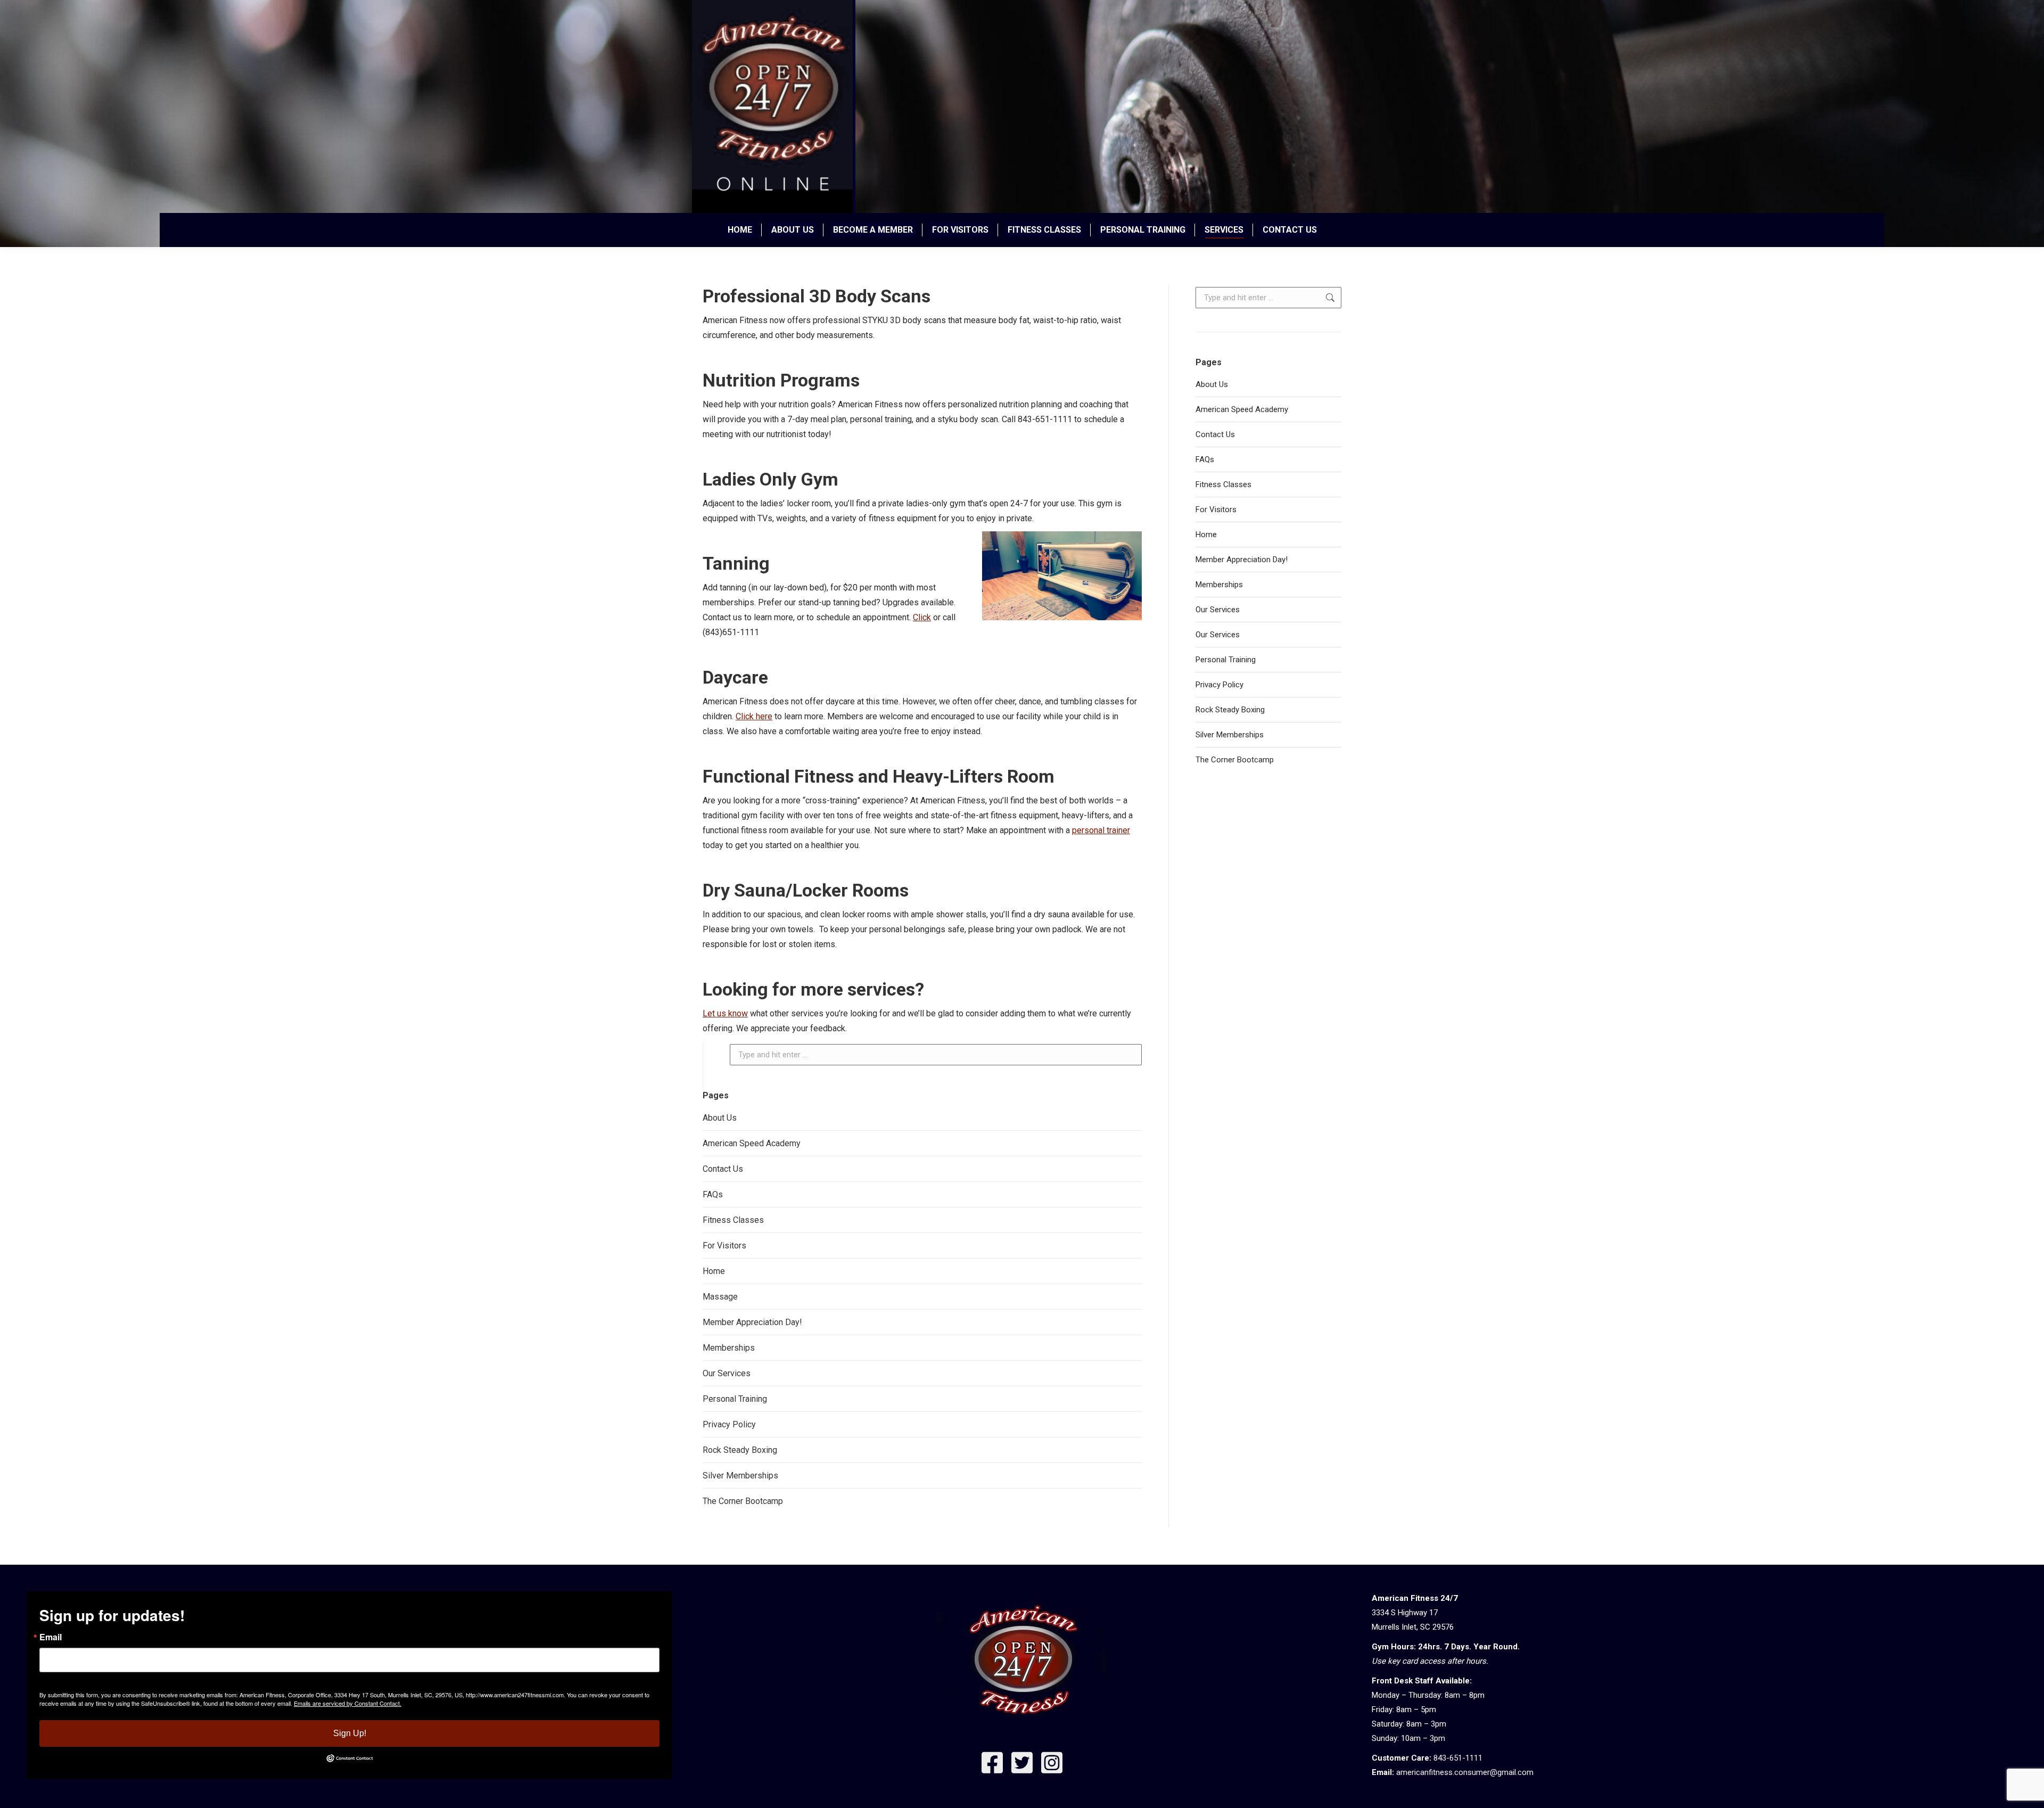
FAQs (713, 1194)
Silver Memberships (740, 1476)
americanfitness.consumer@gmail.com (1465, 1772)
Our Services (727, 1373)
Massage (720, 1297)
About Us (720, 1118)
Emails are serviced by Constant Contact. (348, 1703)
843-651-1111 (1458, 1758)
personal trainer (1101, 830)
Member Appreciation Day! (752, 1322)
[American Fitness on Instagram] (1052, 1765)
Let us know (725, 1013)
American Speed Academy (752, 1143)
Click (922, 617)
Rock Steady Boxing (740, 1450)
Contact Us (723, 1169)
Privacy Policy (729, 1424)
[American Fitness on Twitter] (1022, 1765)
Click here (754, 716)
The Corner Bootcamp (743, 1501)
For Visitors (724, 1246)
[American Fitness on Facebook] (992, 1765)
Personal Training (735, 1399)
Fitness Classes (733, 1220)
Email (51, 1637)
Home (714, 1271)
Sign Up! (350, 1733)
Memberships (729, 1348)
